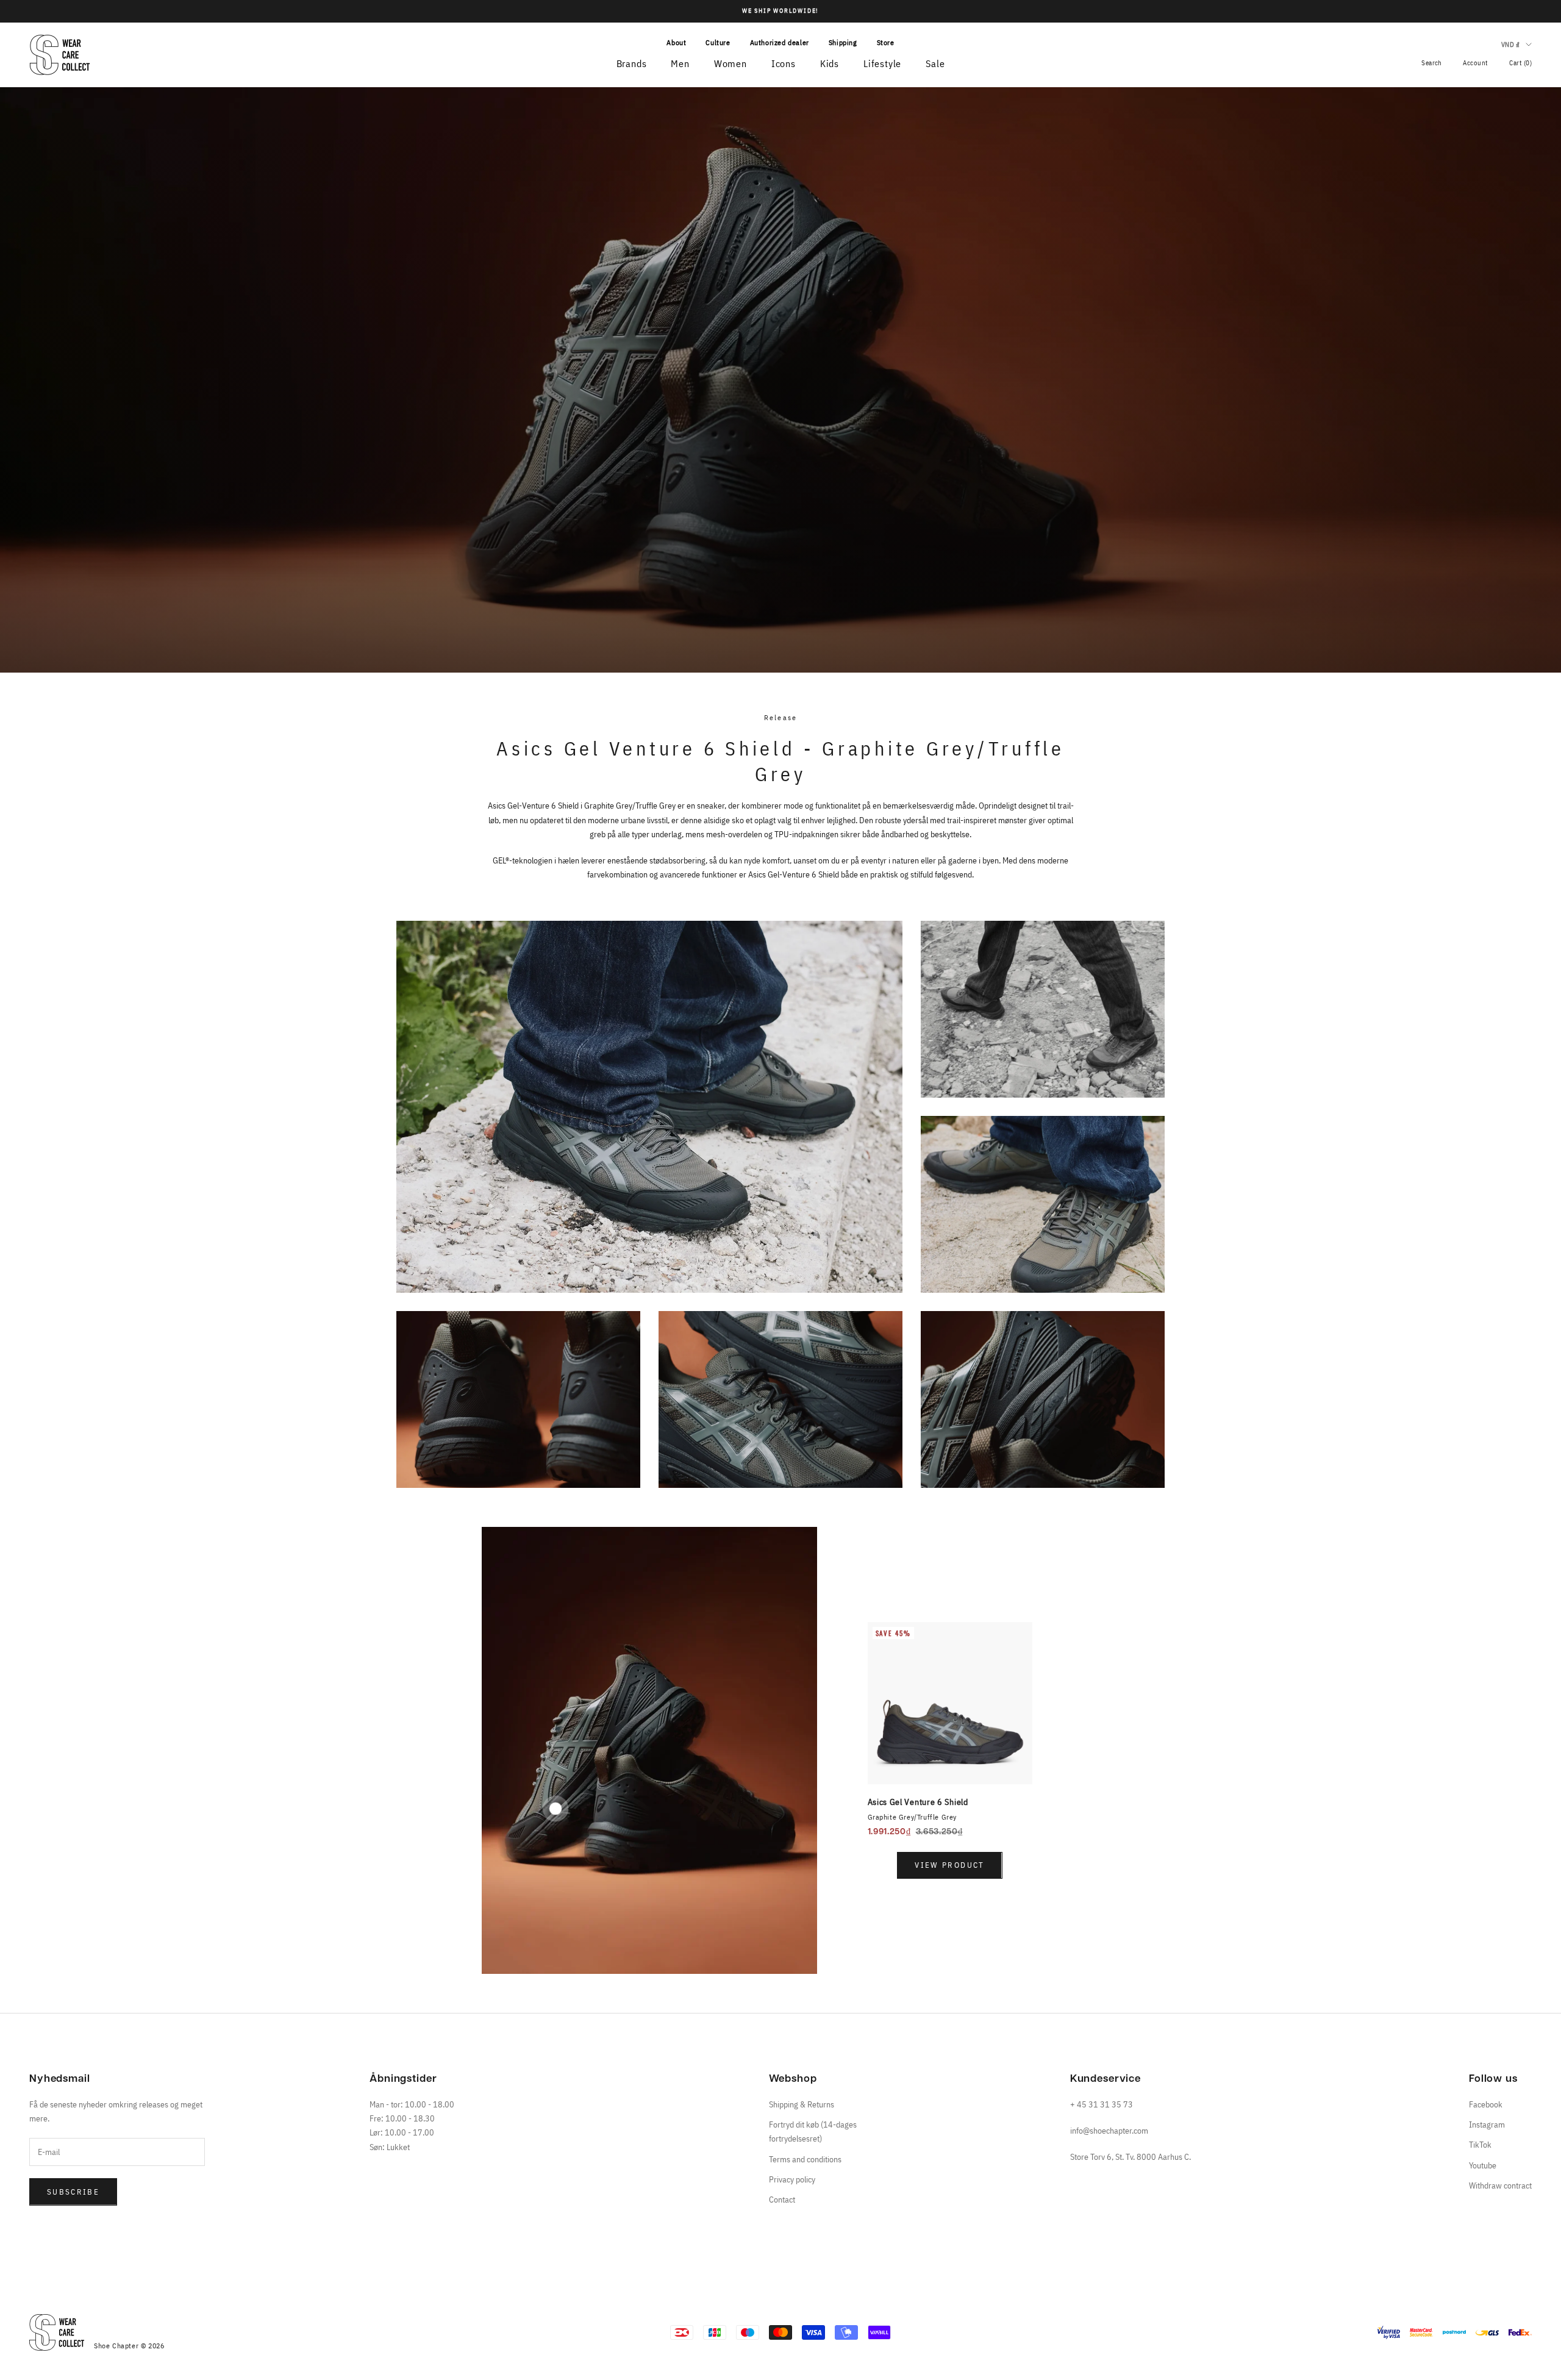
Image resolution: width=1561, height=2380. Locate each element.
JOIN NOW (150, 2310)
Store (886, 42)
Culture (718, 42)
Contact (782, 2200)
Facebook (1486, 2104)
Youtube (1483, 2165)
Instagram (1487, 2124)
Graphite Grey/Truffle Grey (913, 1817)
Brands (632, 63)
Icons (784, 63)
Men (680, 63)
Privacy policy (792, 2179)
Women (730, 63)
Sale (935, 63)
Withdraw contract (1500, 2185)
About (676, 42)
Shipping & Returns (802, 2104)
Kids (830, 63)
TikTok (1480, 2145)
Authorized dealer (780, 42)
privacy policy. (207, 2345)
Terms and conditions (805, 2159)
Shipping (843, 42)
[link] (149, 2095)
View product (949, 1865)
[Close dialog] (271, 2044)
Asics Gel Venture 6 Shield (918, 1802)
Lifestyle (882, 63)
